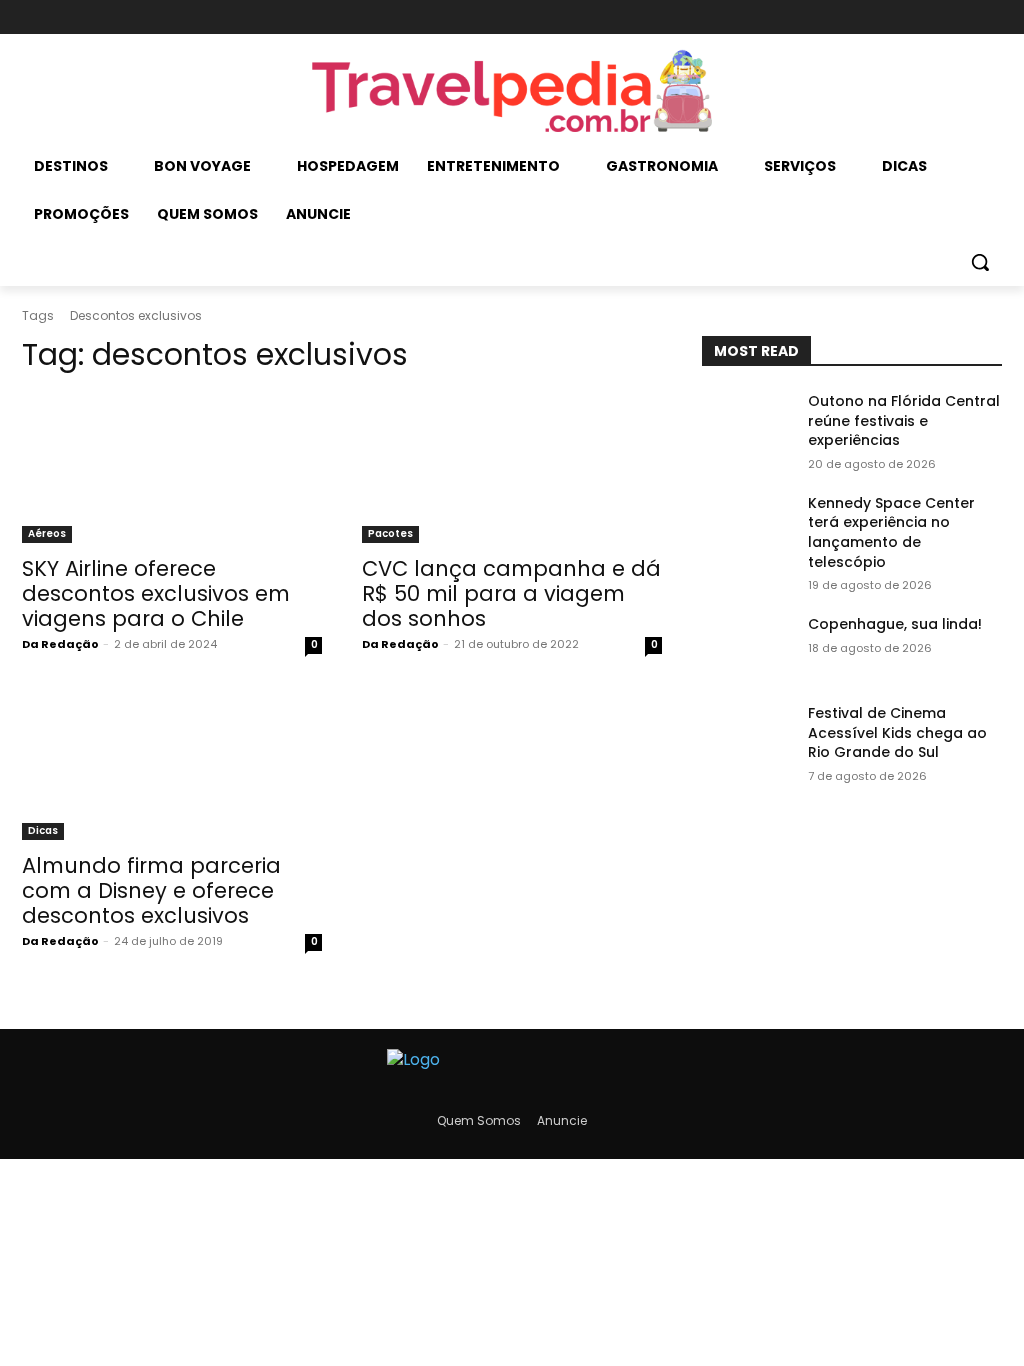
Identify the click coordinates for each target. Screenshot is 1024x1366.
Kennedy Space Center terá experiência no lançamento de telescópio (891, 532)
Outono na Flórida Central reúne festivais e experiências (904, 420)
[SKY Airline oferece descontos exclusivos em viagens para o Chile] (172, 468)
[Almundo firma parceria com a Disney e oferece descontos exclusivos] (172, 765)
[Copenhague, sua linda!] (747, 646)
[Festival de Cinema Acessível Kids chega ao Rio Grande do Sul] (747, 735)
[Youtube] (988, 17)
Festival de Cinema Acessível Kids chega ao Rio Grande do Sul (897, 732)
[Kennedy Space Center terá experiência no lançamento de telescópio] (747, 525)
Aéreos (47, 533)
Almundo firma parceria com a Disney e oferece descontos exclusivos (151, 890)
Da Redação (60, 644)
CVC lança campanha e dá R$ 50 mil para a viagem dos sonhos (511, 593)
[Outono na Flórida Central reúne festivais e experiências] (747, 423)
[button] (980, 262)
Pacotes (390, 533)
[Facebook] (921, 17)
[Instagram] (954, 17)
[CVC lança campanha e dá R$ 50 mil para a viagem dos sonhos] (512, 468)
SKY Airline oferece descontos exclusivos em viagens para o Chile (156, 593)
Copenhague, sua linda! (895, 624)
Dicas (43, 830)
